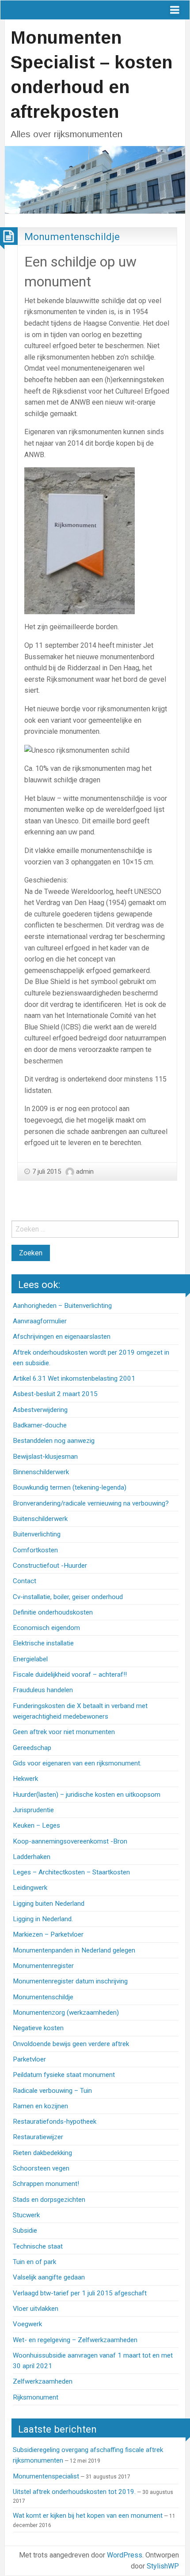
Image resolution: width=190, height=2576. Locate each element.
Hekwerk (25, 1779)
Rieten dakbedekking (42, 2153)
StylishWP (163, 2566)
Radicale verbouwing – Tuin (52, 2091)
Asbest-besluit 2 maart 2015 (55, 1394)
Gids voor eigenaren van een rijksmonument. (77, 1763)
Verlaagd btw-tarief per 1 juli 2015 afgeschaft (80, 2293)
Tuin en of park (34, 2262)
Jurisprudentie (33, 1810)
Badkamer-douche (40, 1425)
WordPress (125, 2555)
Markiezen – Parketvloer (48, 1934)
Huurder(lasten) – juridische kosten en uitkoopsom (87, 1795)
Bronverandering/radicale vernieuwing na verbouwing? (91, 1503)
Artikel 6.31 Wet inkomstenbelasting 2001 (74, 1378)
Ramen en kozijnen (40, 2106)
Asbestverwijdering (40, 1410)
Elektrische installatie (43, 1643)
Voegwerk (27, 2324)
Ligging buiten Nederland (49, 1904)
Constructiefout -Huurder (50, 1566)
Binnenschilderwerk (41, 1472)
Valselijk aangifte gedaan (49, 2277)
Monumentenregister (43, 1966)
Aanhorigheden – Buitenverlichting (62, 1306)
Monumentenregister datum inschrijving (70, 1981)
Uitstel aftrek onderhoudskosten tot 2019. (74, 2492)
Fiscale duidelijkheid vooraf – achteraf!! (70, 1675)
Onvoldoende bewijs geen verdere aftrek (71, 2044)
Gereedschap (32, 1748)
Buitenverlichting (37, 1534)
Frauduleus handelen (43, 1690)
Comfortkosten (35, 1550)
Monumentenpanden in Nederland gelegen (74, 1950)
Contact (25, 1581)
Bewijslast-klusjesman (45, 1457)
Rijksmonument (36, 2397)
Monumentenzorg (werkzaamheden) (66, 2013)
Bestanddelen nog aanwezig (54, 1441)
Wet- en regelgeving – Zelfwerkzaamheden (75, 2340)
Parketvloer (29, 2059)
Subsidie (25, 2231)
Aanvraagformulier (40, 1321)
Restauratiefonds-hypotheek (55, 2122)
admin (85, 1172)
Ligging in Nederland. (43, 1919)
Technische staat (38, 2246)
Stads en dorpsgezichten (49, 2200)
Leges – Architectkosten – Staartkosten (71, 1872)
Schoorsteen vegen (41, 2168)
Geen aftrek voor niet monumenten (64, 1732)
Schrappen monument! (46, 2184)
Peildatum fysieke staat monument (64, 2075)
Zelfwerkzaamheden (43, 2381)
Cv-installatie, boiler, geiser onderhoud (68, 1597)
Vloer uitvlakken (36, 2309)
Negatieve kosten (38, 2028)
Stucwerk (26, 2215)
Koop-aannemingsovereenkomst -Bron (70, 1841)
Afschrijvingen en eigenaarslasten (62, 1337)
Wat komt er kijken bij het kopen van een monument (88, 2516)
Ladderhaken (32, 1857)
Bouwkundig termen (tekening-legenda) (70, 1487)
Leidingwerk (30, 1888)
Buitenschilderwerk (40, 1519)
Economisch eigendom (46, 1628)
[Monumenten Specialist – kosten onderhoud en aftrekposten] (95, 179)
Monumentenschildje (72, 237)
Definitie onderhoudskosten (53, 1612)
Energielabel (30, 1659)
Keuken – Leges (36, 1825)
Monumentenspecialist (46, 2476)
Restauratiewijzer (38, 2137)
